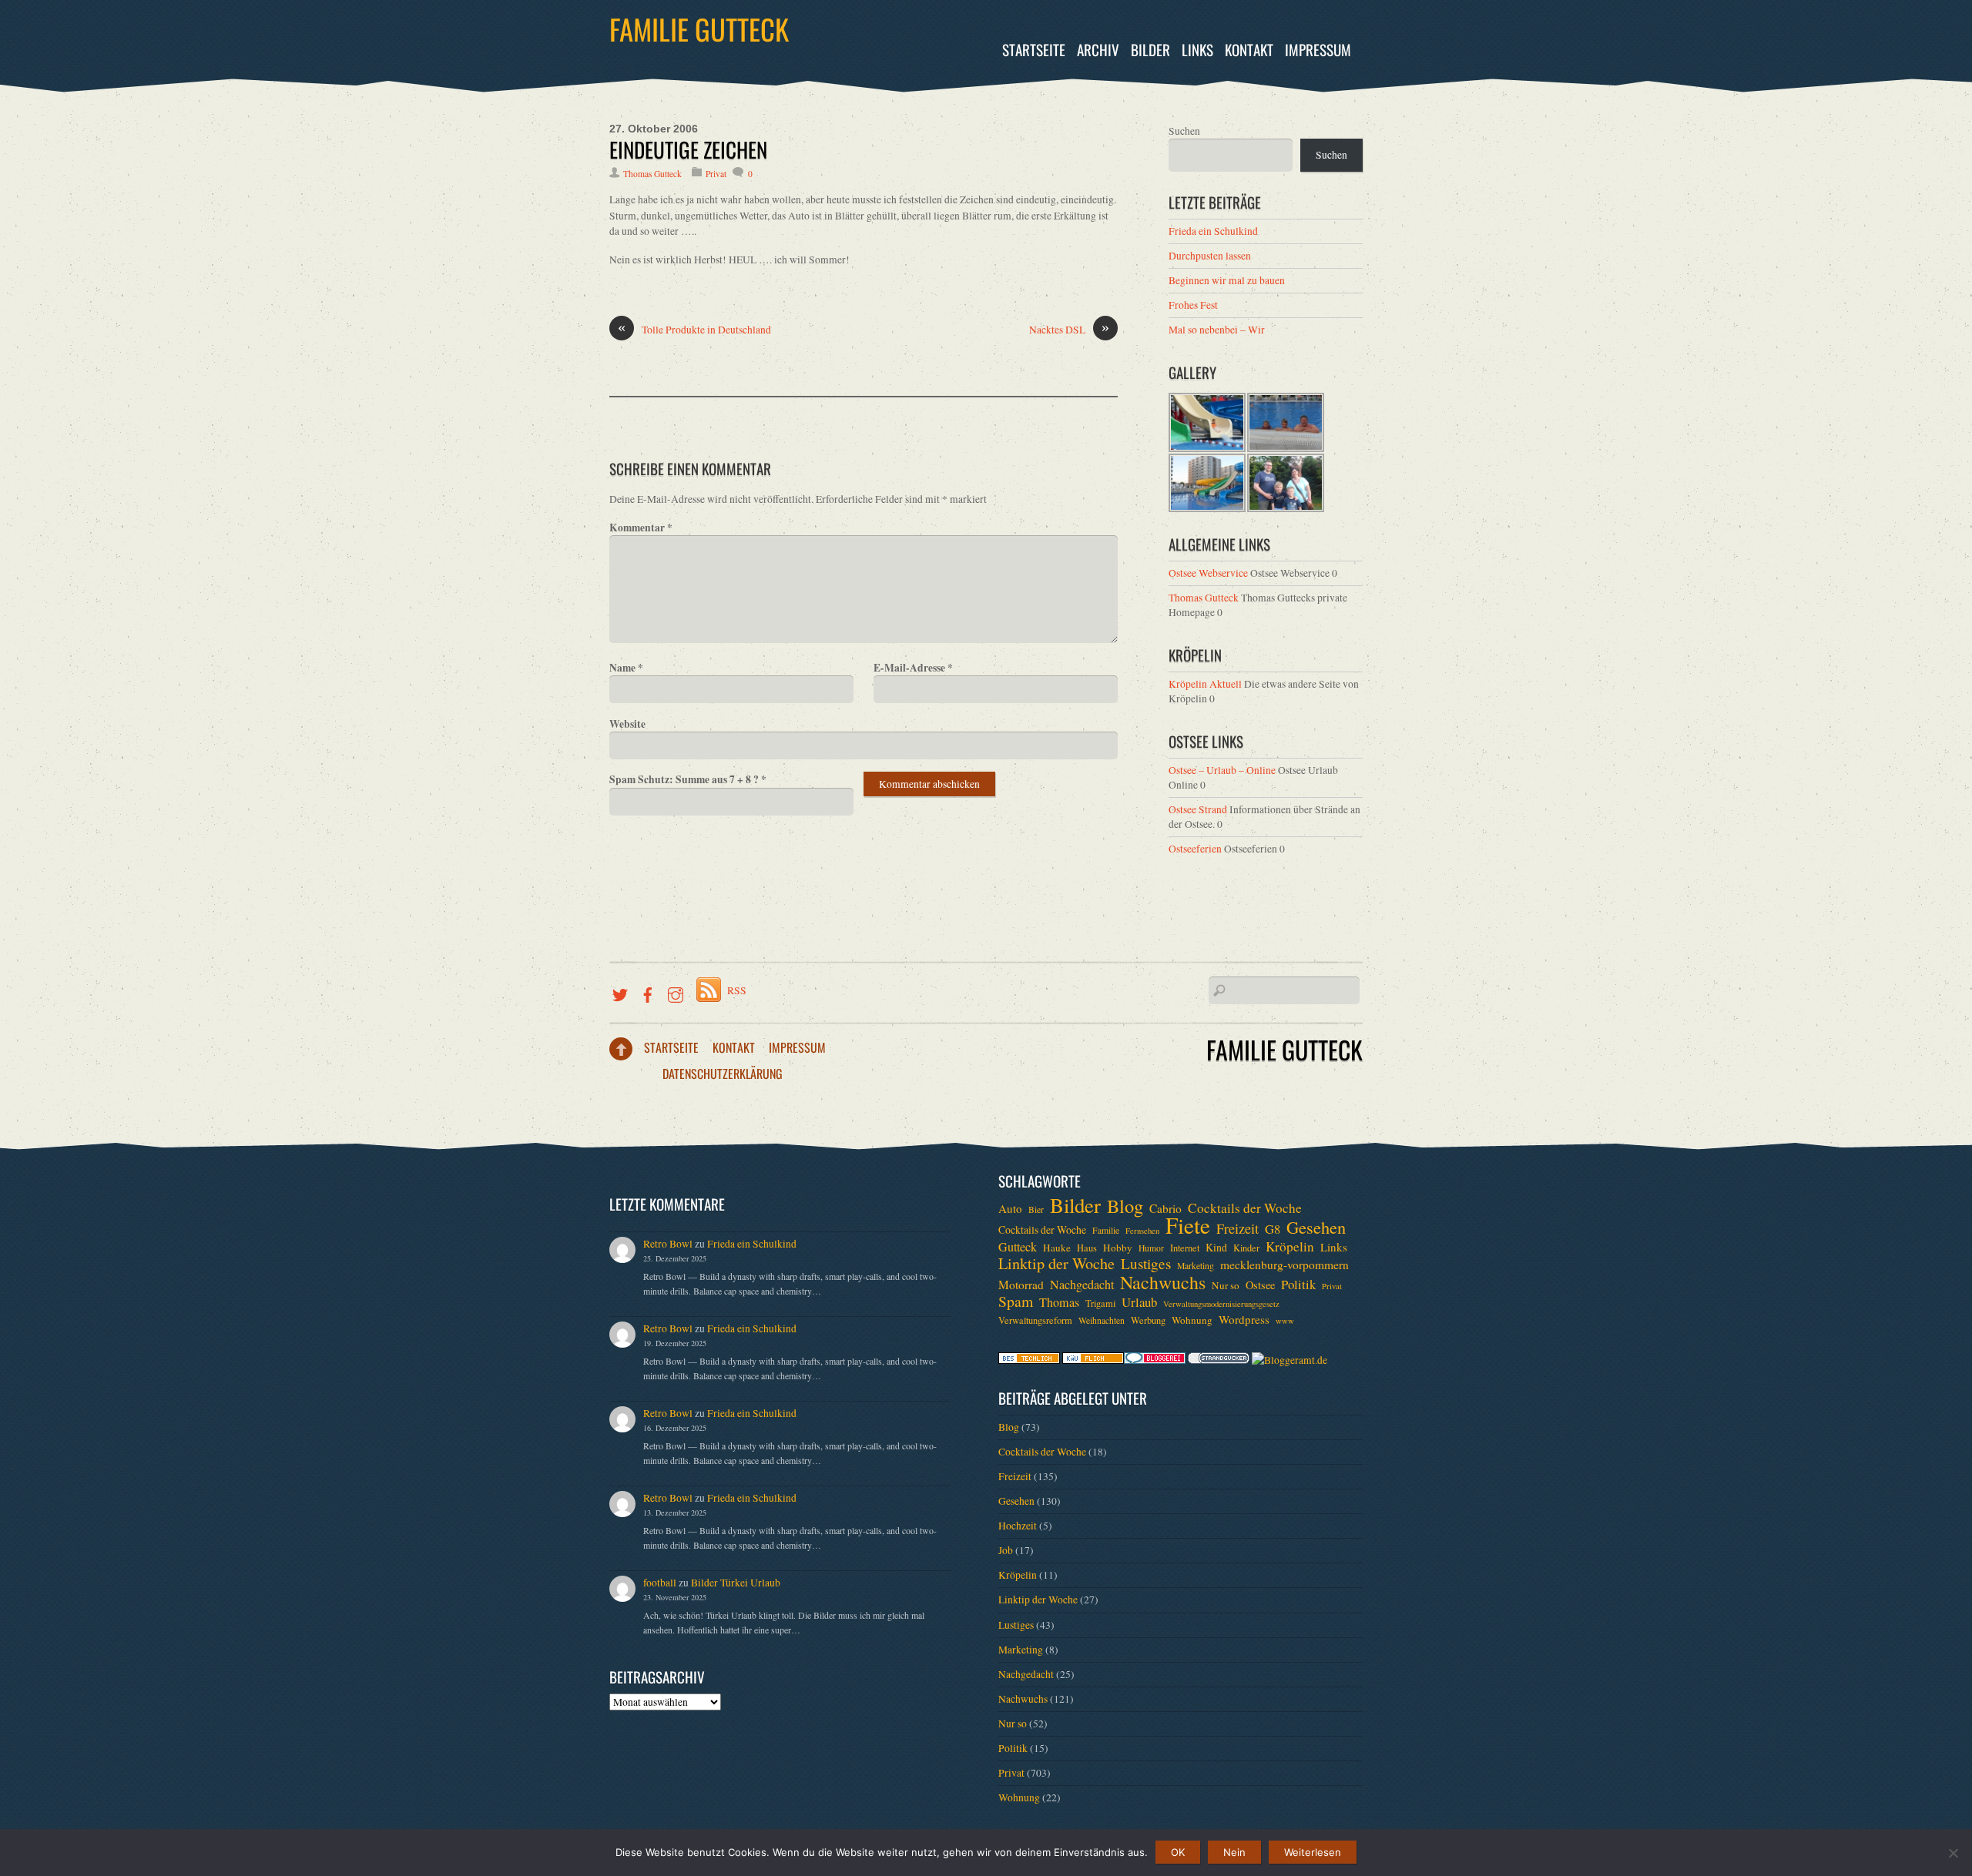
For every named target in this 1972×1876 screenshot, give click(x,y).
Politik (1298, 1285)
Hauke (1057, 1248)
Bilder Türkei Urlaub (736, 1583)
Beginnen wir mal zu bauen (1227, 280)
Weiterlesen (1313, 1852)
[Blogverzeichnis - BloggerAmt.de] (1290, 1360)
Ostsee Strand (1198, 809)
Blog (1125, 1206)
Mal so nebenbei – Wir (1217, 330)
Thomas (1059, 1302)
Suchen (1184, 131)
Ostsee (1260, 1285)
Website (627, 724)
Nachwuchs (1163, 1282)
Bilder (1150, 50)
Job (1006, 1550)
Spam (1016, 1301)
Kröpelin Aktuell (1205, 684)
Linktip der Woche (1056, 1264)
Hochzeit (1018, 1526)
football (660, 1583)
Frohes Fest (1193, 305)
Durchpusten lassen (1210, 256)
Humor (1151, 1248)
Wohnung (1192, 1320)
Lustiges (1146, 1264)
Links (1197, 50)
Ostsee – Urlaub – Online (1222, 770)
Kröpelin (1290, 1247)
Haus (1087, 1248)
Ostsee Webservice (1208, 573)
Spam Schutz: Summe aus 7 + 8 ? (688, 779)
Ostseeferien (1195, 849)
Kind (1216, 1247)
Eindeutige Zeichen (688, 149)
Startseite (1034, 50)
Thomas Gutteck (652, 174)
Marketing (1196, 1266)
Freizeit (1238, 1228)
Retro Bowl (668, 1244)
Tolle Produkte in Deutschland (694, 329)
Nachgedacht (1082, 1285)
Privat (716, 174)
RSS (737, 990)
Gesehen (1316, 1227)
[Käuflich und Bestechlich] (1029, 1360)
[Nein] (1953, 1853)
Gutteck (1018, 1247)
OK (1178, 1852)
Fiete (1188, 1225)
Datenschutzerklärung (723, 1074)
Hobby (1118, 1248)
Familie (1106, 1230)
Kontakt (1249, 50)
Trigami (1100, 1303)
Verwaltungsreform (1035, 1320)
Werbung (1148, 1320)
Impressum (1318, 50)
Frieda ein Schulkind (1213, 231)
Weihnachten (1102, 1320)
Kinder (1246, 1248)
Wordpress (1244, 1319)
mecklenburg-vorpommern (1284, 1265)
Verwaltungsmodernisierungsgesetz (1221, 1304)
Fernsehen (1142, 1231)
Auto (1010, 1208)
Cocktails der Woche (1245, 1208)
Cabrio (1165, 1208)
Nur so (1226, 1285)
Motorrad (1021, 1285)
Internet (1185, 1248)
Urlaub (1139, 1302)
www (1285, 1321)
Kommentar (641, 528)
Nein (1234, 1852)
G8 (1273, 1229)
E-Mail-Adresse (913, 668)
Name (626, 668)
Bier (1036, 1209)
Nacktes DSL (1069, 329)
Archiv (1098, 50)
